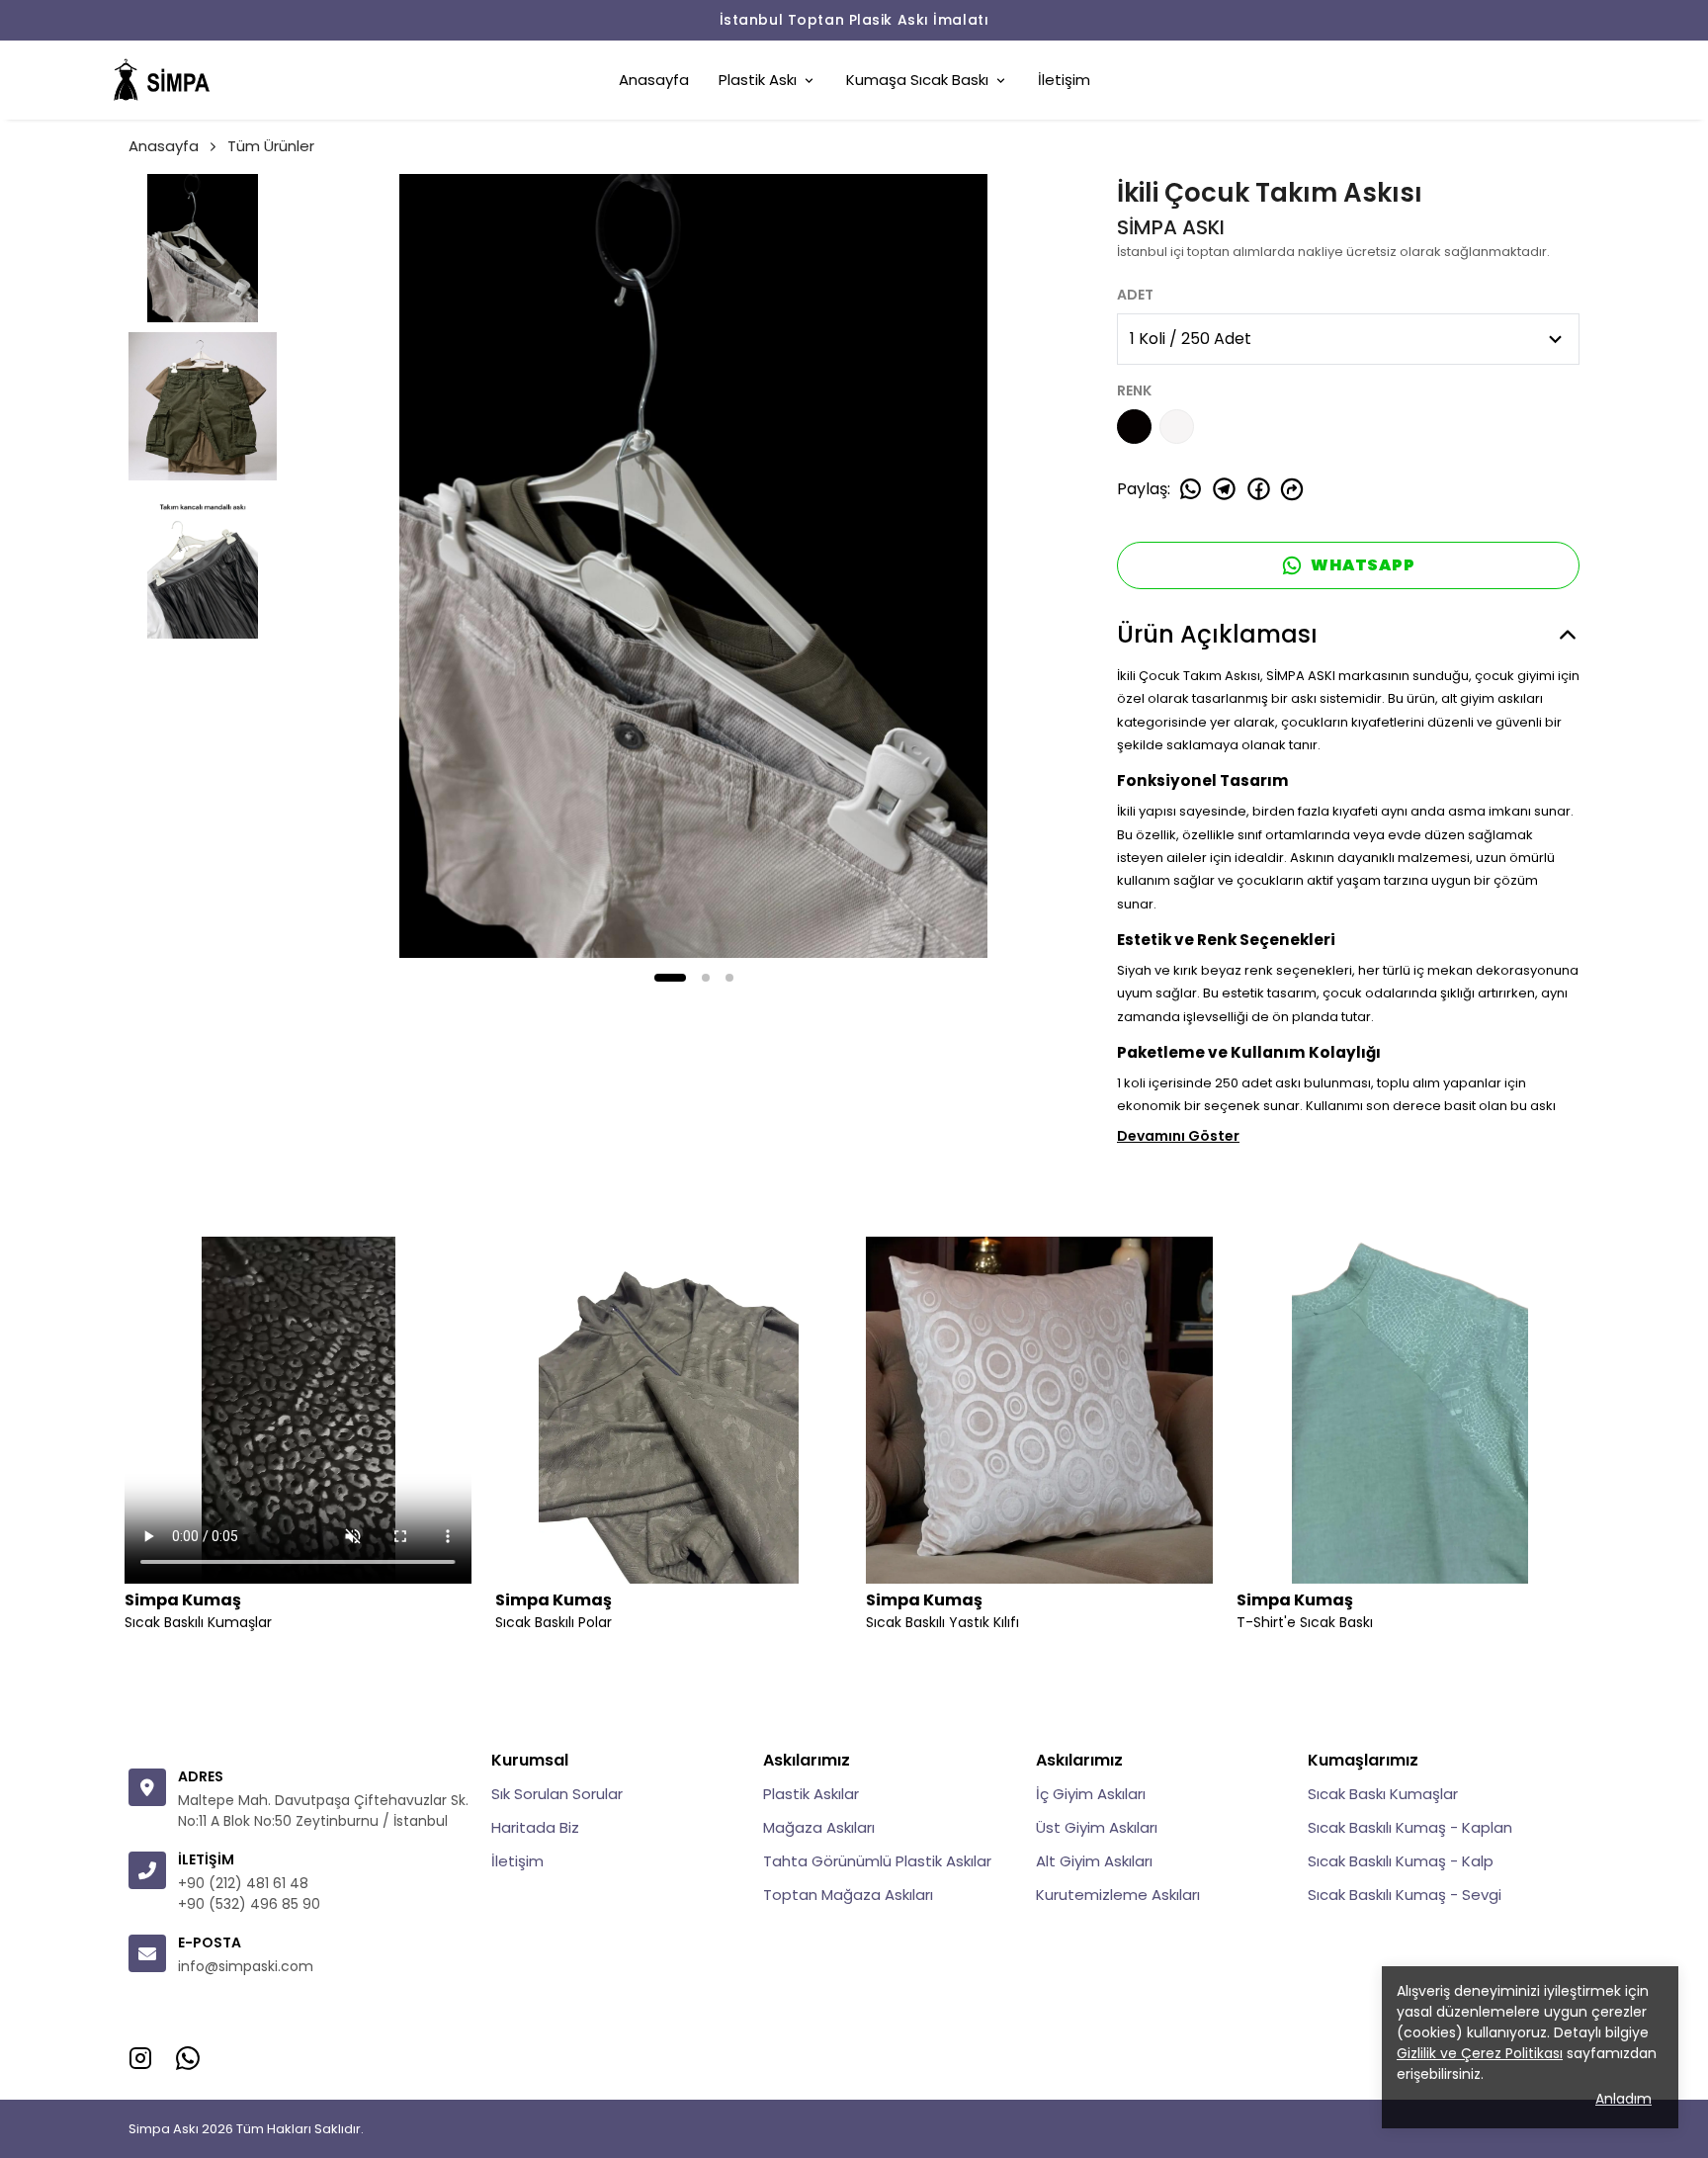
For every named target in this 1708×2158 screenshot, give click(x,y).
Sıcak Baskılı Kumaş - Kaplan (1410, 1827)
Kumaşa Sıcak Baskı (917, 80)
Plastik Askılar (811, 1794)
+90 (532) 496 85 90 (249, 1904)
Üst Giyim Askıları (1097, 1827)
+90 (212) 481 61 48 (243, 1883)
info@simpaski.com (246, 1966)
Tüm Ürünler (271, 146)
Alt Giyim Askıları (1094, 1861)
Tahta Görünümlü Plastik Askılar (877, 1861)
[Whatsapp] (188, 2058)
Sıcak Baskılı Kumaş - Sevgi (1405, 1895)
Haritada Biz (535, 1827)
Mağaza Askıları (819, 1827)
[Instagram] (140, 2058)
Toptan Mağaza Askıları (848, 1895)
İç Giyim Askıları (1091, 1794)
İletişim (1064, 80)
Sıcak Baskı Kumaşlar (1383, 1794)
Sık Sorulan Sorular (557, 1794)
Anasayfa (654, 80)
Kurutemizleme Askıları (1118, 1895)
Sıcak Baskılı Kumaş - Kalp (1401, 1861)
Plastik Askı (758, 80)
